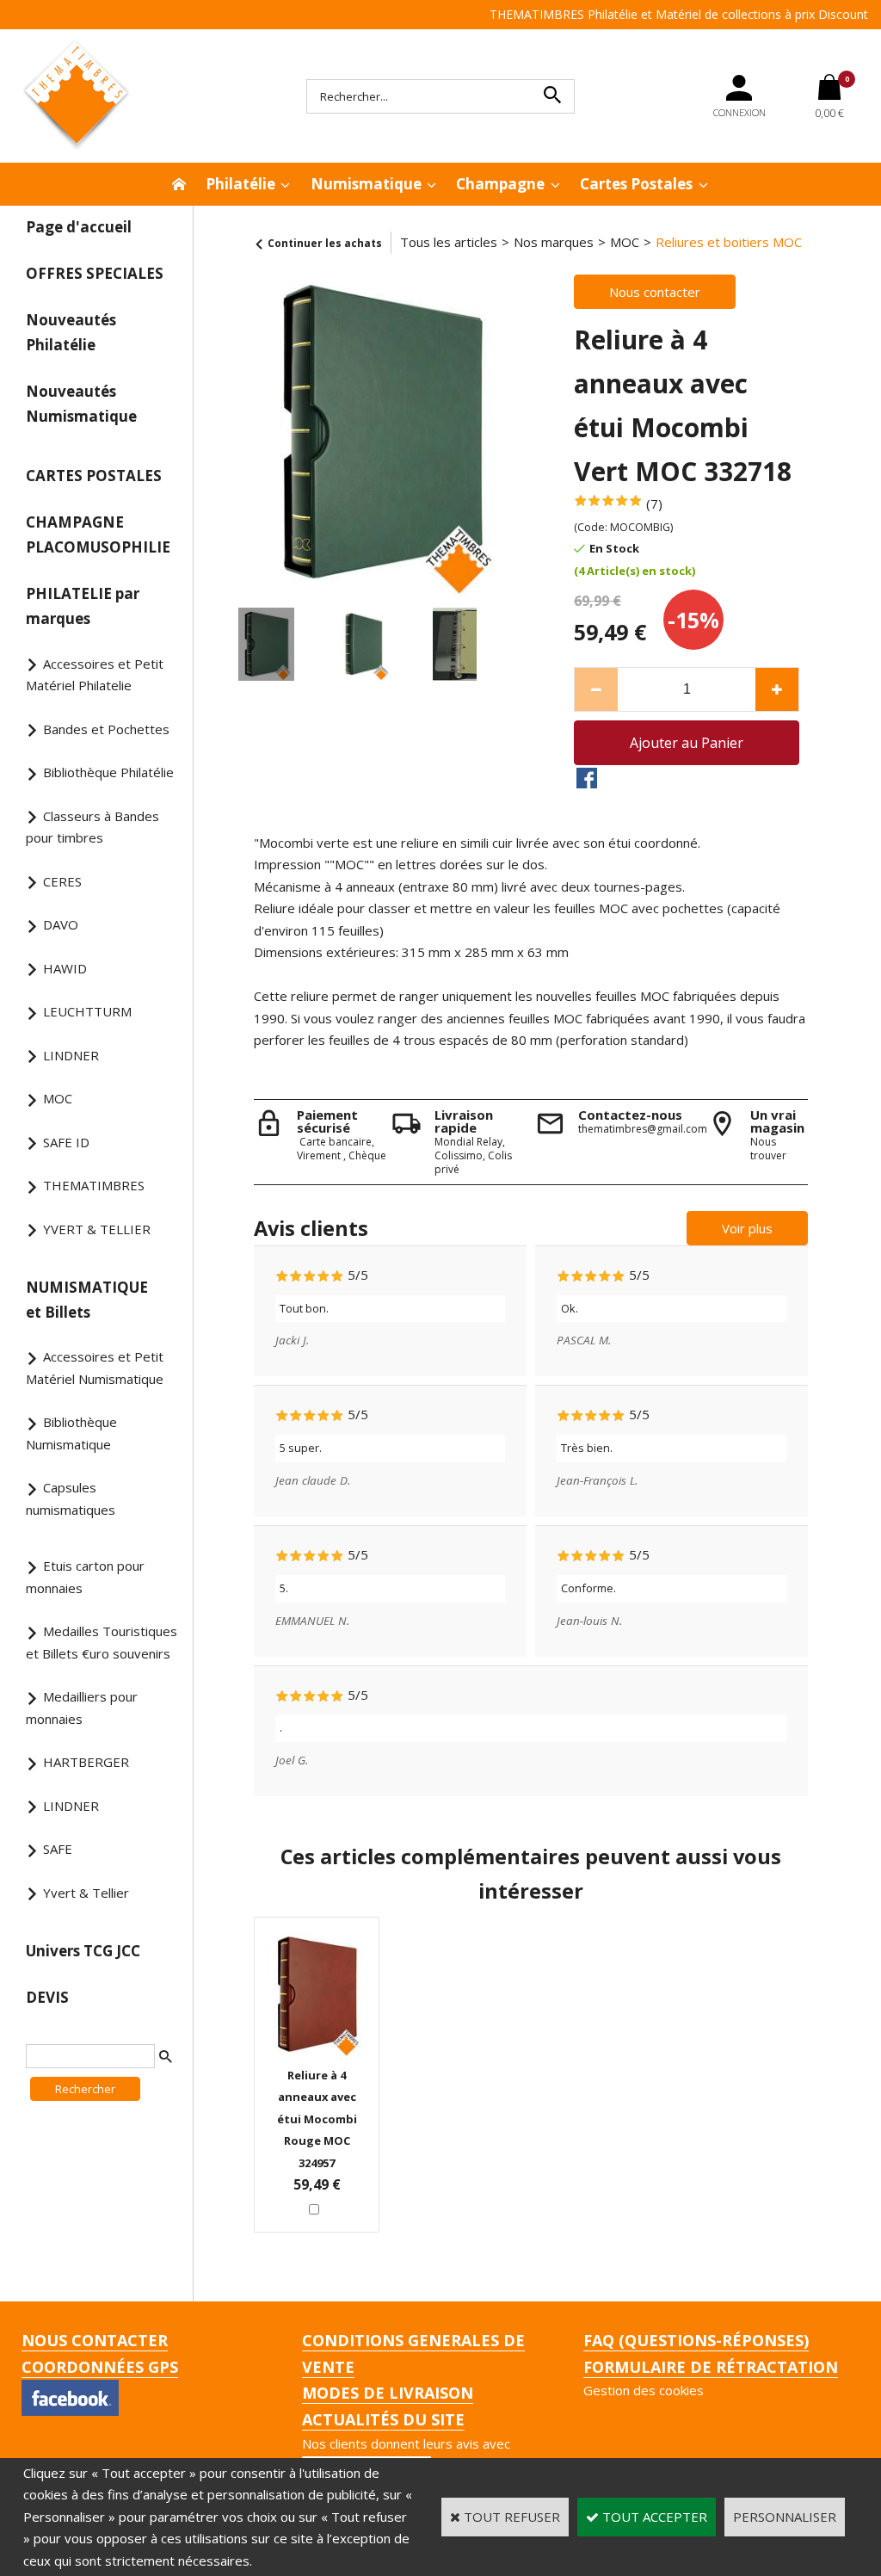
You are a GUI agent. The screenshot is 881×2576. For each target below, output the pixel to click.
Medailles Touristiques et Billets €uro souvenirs (102, 1642)
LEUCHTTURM (87, 1011)
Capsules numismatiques (71, 1498)
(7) (654, 503)
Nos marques (554, 242)
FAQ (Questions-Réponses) (696, 2340)
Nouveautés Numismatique (81, 404)
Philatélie (240, 184)
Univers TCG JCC (83, 1951)
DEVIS (47, 1997)
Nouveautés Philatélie (71, 332)
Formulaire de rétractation (711, 2367)
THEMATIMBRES (94, 1185)
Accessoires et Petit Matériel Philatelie (95, 675)
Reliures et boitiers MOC (729, 242)
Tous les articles (449, 242)
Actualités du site (383, 2419)
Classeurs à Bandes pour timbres (92, 827)
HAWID (65, 968)
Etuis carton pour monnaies (85, 1577)
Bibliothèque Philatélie (108, 772)
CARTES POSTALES (94, 476)
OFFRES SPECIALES (95, 273)
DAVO (61, 924)
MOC (58, 1098)
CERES (62, 881)
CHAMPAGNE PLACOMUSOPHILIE (98, 534)
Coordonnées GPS (100, 2367)
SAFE (58, 1849)
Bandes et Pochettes (106, 729)
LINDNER (71, 1055)
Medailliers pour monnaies (82, 1708)
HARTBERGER (86, 1762)
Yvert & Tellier (86, 1893)
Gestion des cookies (644, 2390)
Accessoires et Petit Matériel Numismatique (95, 1368)
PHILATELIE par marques (83, 606)
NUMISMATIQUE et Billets (87, 1300)
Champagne (500, 184)
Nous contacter (95, 2340)
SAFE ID (66, 1142)
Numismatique (366, 184)
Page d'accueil (79, 227)
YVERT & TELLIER (97, 1229)
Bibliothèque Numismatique (71, 1433)
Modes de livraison (388, 2393)
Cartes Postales (636, 184)
